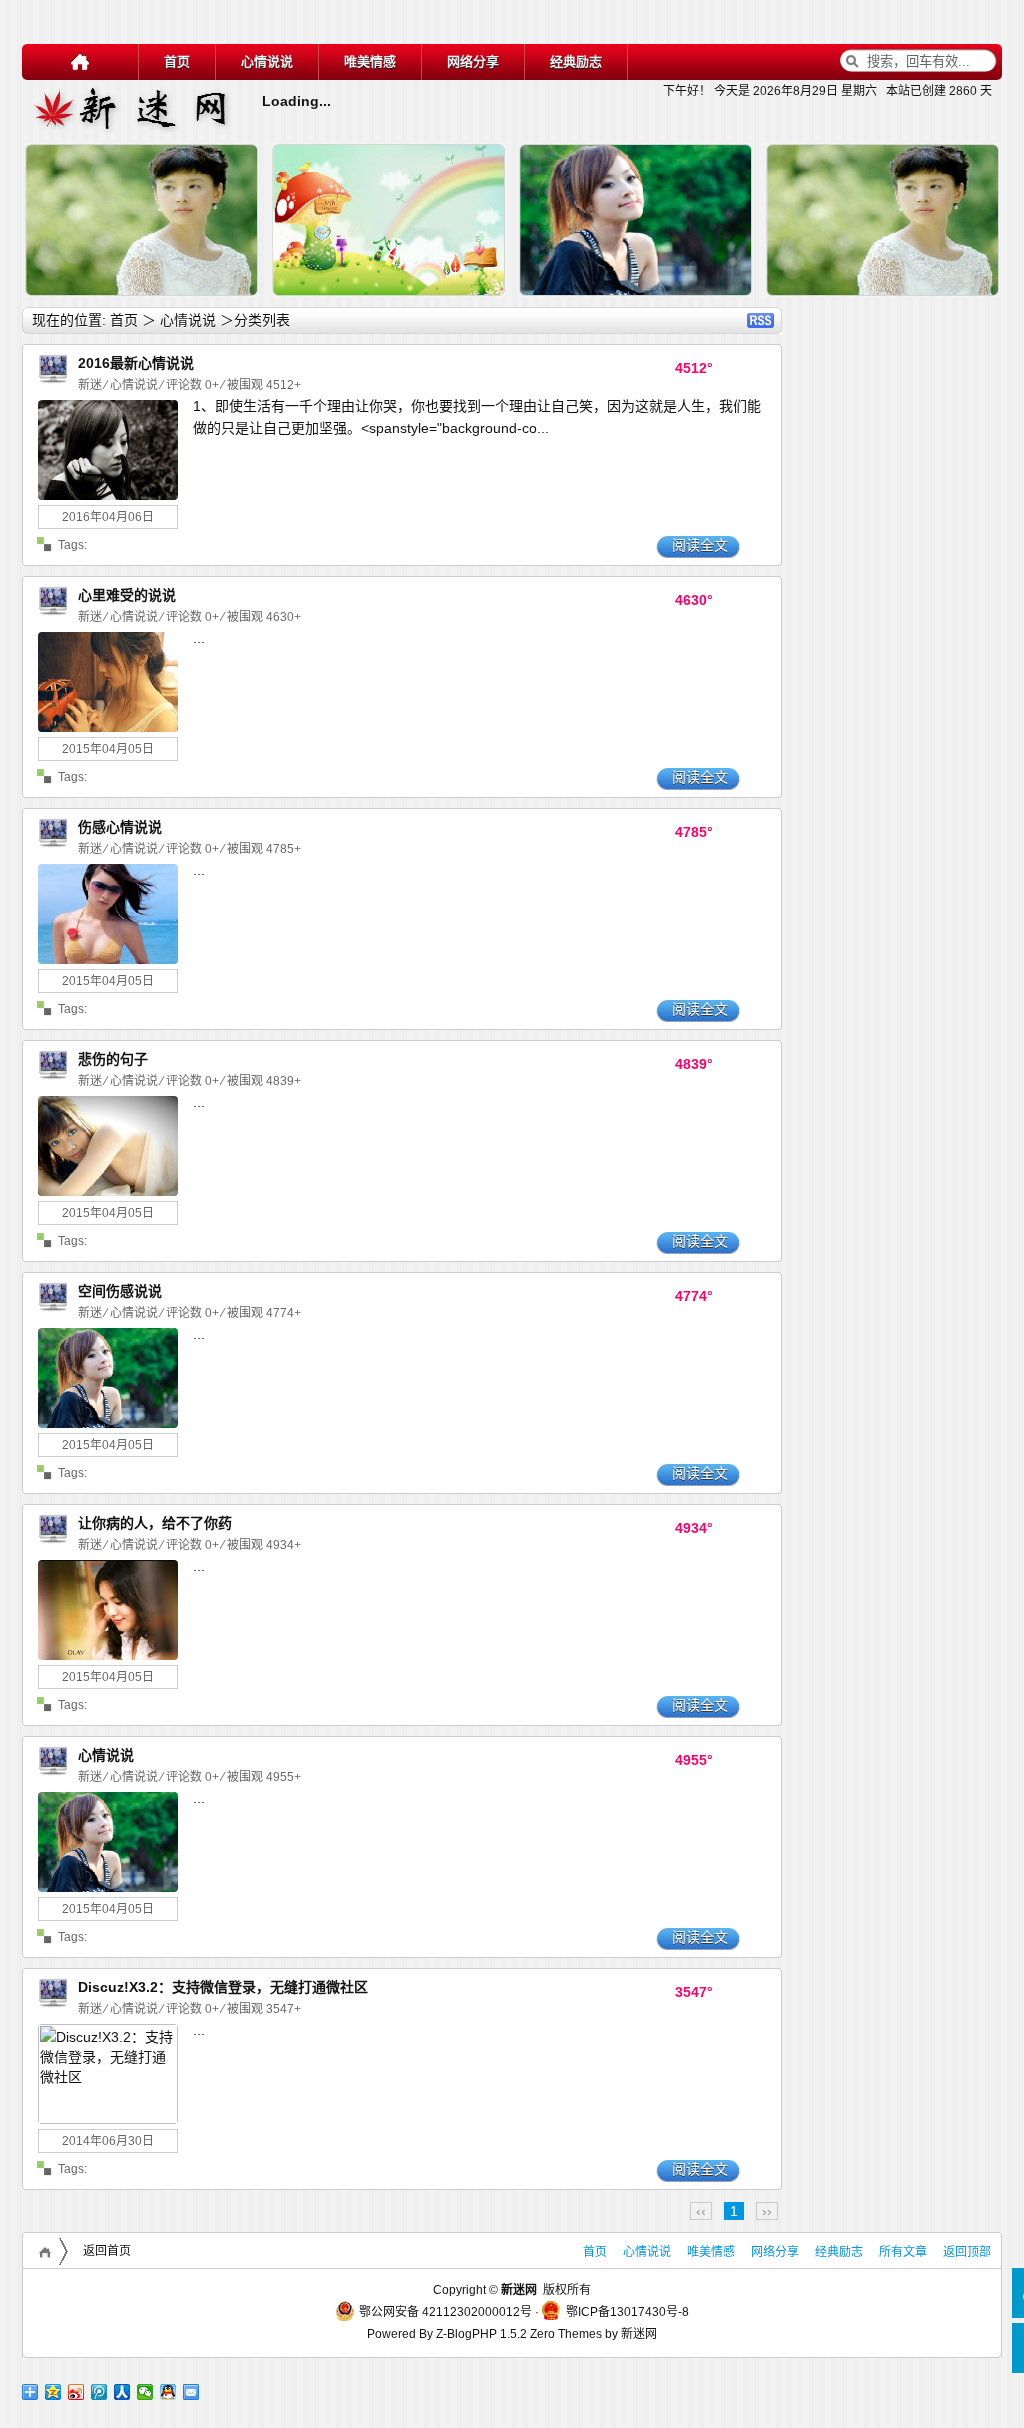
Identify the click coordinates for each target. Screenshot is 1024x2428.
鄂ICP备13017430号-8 (627, 2312)
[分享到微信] (145, 2392)
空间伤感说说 (120, 1291)
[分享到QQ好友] (168, 2392)
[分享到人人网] (122, 2392)
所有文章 (903, 2252)
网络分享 (473, 61)
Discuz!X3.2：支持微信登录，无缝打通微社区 (223, 1987)
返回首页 (107, 2251)
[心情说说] (53, 384)
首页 (177, 61)
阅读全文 (700, 545)
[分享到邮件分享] (191, 2392)
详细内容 (236, 305)
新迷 (91, 385)
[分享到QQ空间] (53, 2392)
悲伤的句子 (113, 1059)
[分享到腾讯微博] (99, 2392)
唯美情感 (370, 61)
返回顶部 (967, 2252)
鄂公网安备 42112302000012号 (445, 2312)
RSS (760, 320)
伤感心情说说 (120, 827)
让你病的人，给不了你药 (155, 1523)
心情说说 (267, 61)
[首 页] (80, 62)
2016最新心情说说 (136, 363)
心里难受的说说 (127, 595)
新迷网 (639, 2334)
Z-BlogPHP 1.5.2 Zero (495, 2334)
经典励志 (576, 61)
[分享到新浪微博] (76, 2392)
